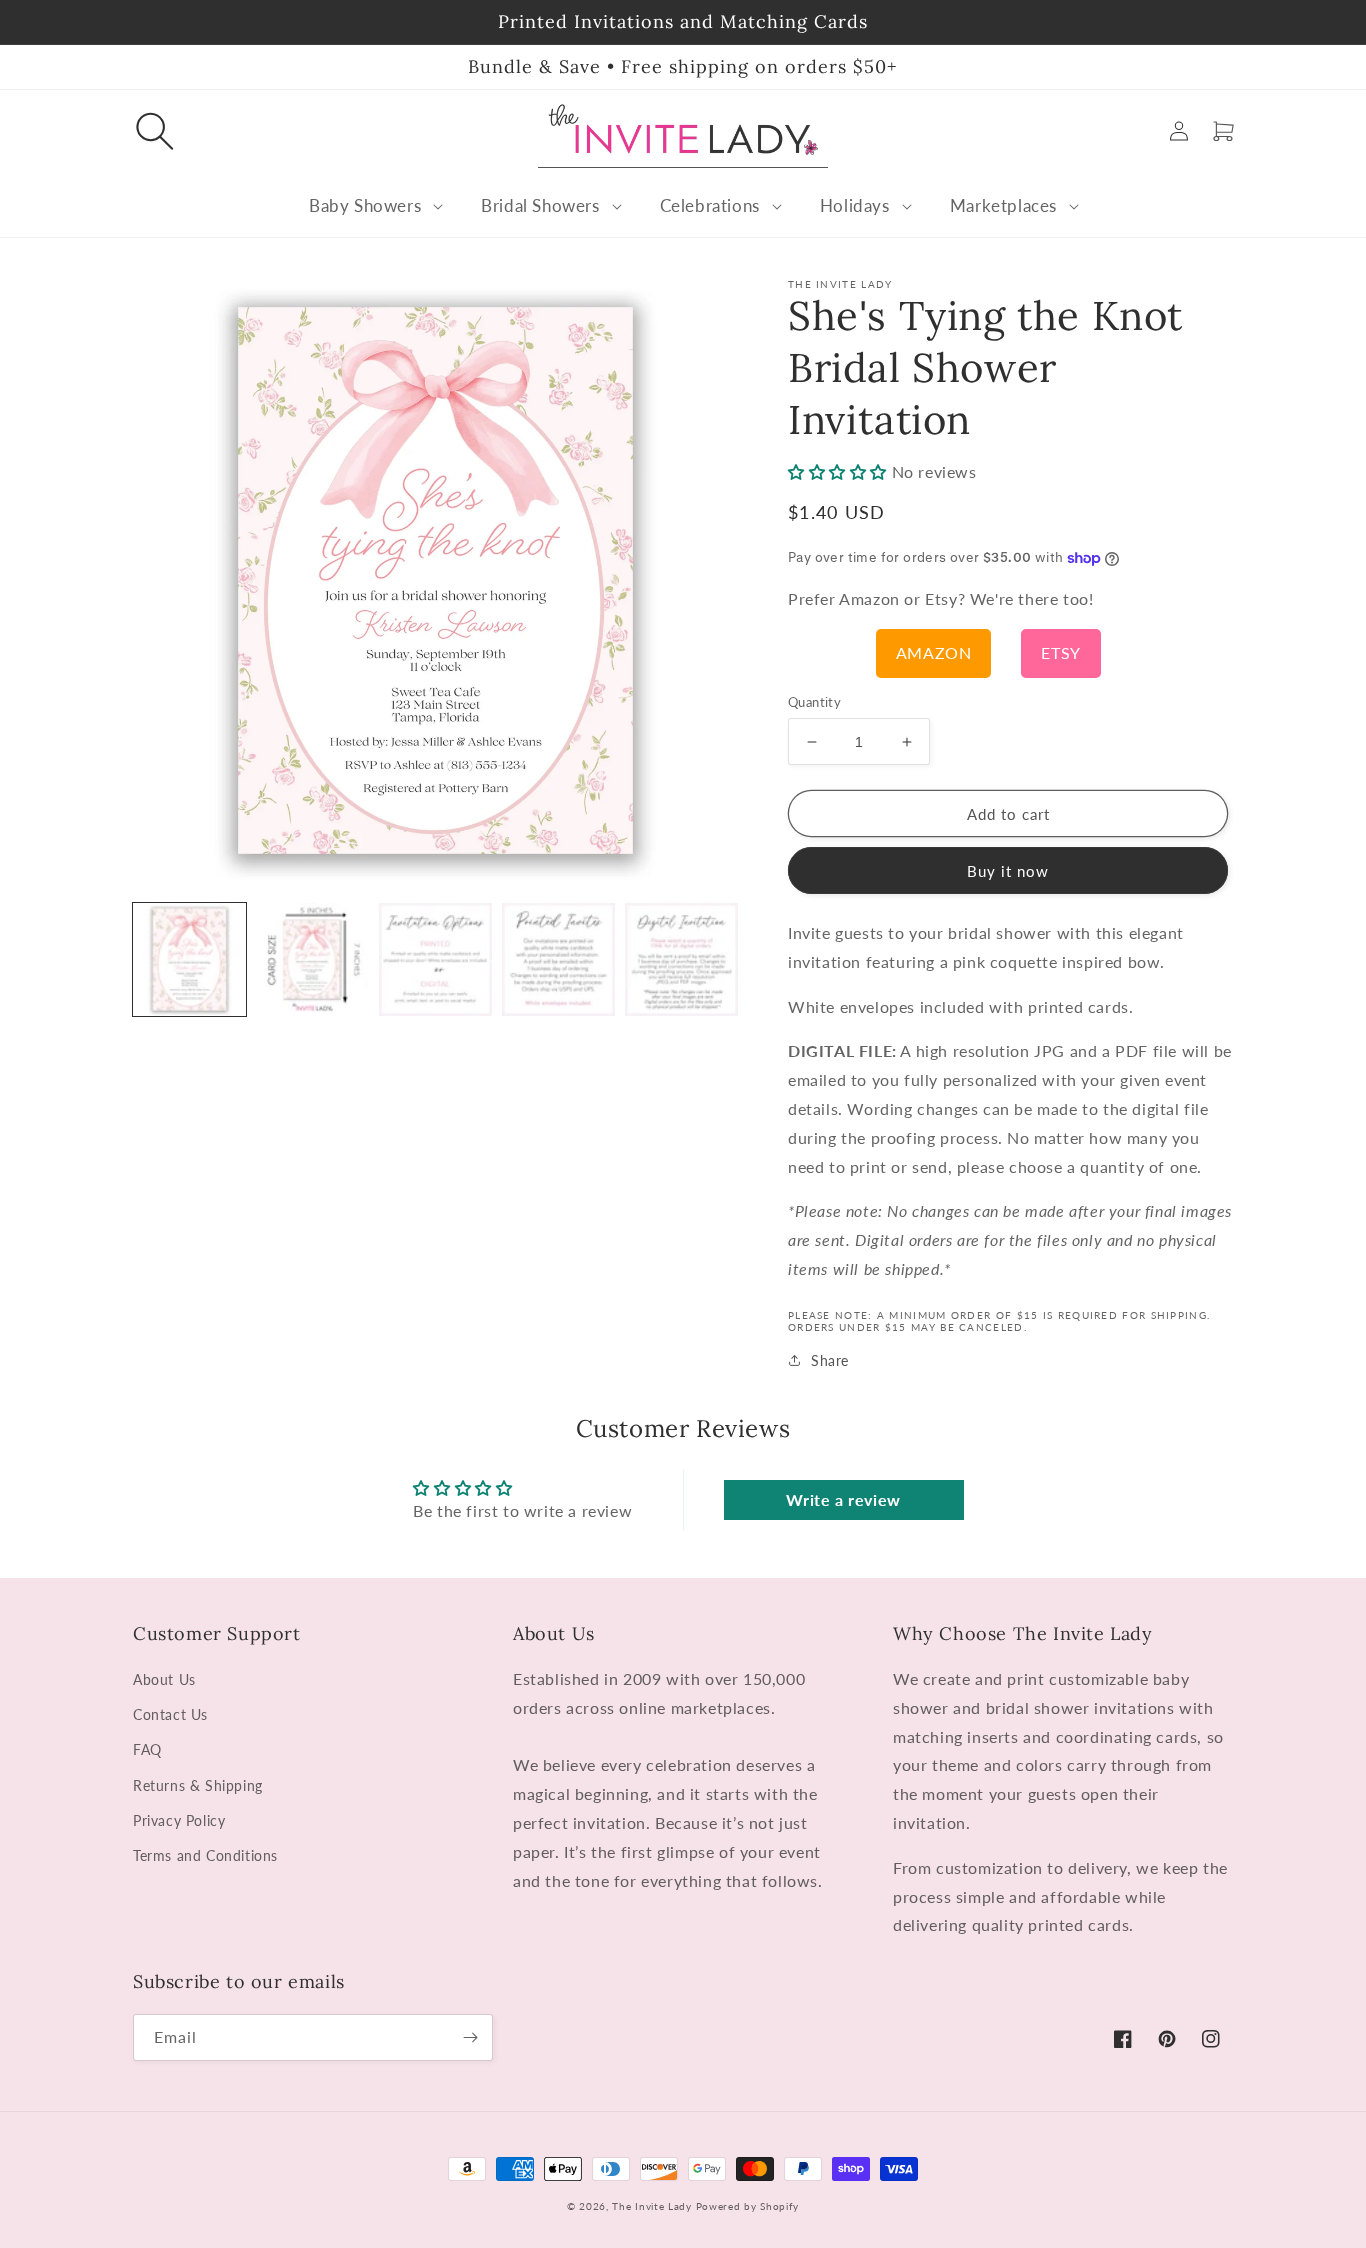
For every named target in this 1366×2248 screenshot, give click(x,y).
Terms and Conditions (205, 1855)
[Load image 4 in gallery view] (558, 959)
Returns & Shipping (198, 1785)
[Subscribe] (470, 2037)
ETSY (1060, 652)
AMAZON (934, 652)
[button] (155, 131)
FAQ (147, 1749)
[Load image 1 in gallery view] (189, 959)
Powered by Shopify (748, 2206)
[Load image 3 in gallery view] (435, 959)
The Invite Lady (652, 2206)
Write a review (843, 1499)
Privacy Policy (179, 1820)
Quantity (814, 702)
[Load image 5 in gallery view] (681, 959)
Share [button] (830, 1360)
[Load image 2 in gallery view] (312, 959)
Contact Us (170, 1714)
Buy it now (1008, 871)
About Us (164, 1679)
